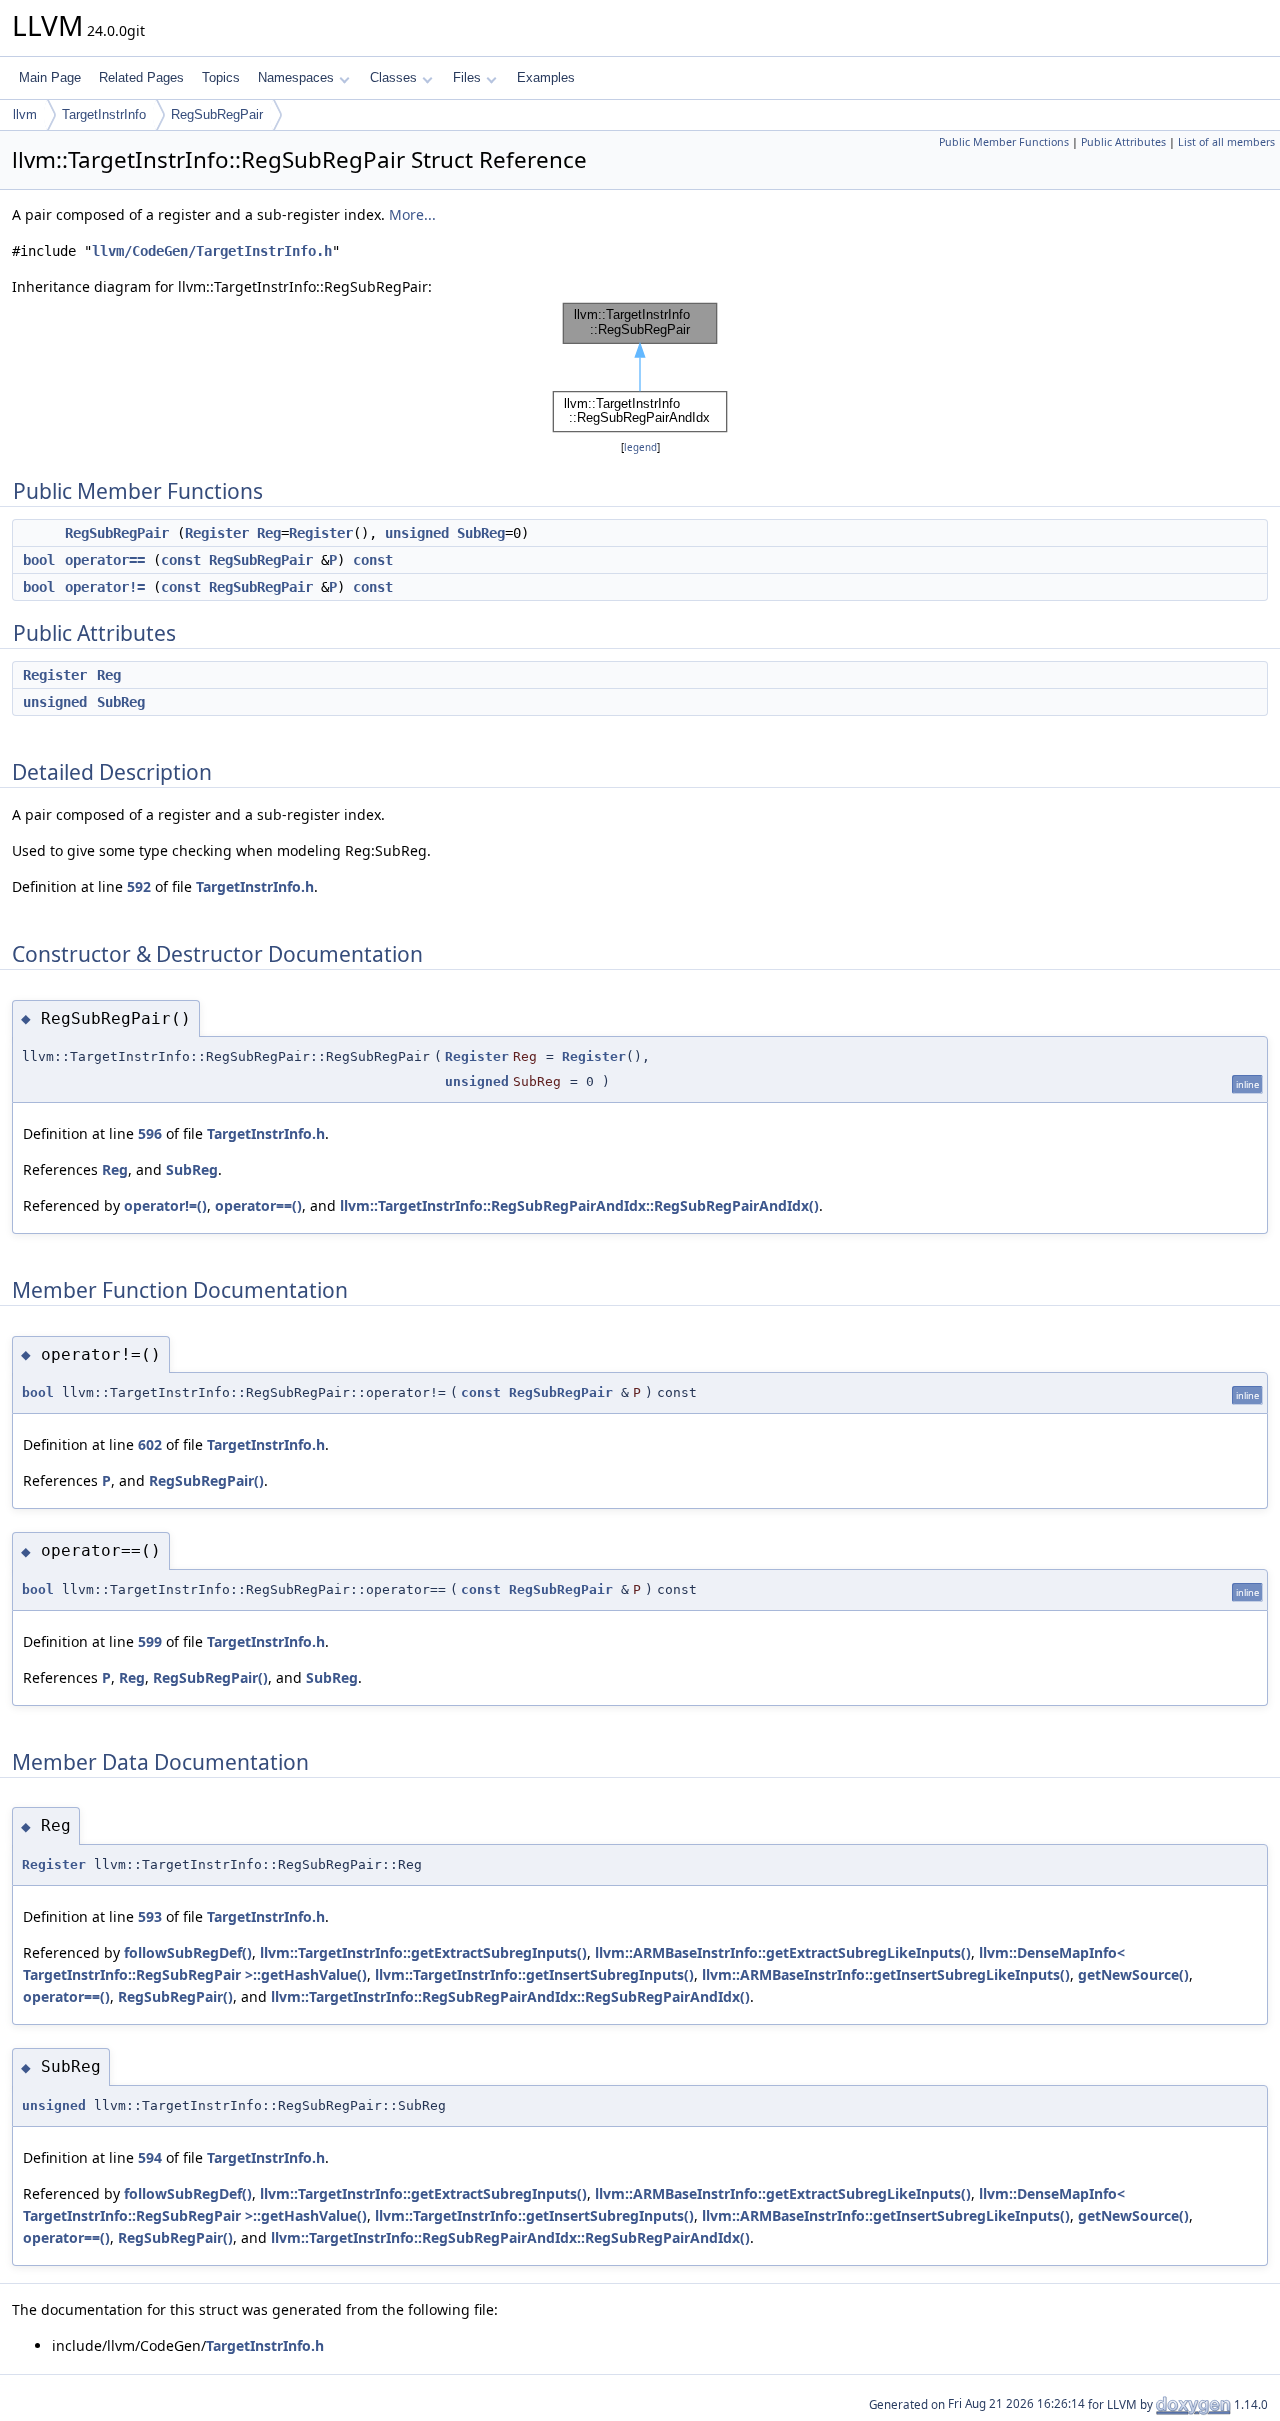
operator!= (105, 587)
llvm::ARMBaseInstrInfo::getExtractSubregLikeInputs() (783, 1952)
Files (467, 77)
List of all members (1226, 142)
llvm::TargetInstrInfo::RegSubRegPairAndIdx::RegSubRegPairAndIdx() (579, 1205)
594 (150, 2157)
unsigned (417, 533)
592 (139, 886)
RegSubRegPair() (206, 1480)
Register (217, 533)
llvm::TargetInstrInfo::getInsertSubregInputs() (534, 1974)
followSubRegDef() (188, 1952)
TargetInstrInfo (104, 114)
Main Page (50, 77)
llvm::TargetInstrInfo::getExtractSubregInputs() (423, 1952)
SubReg (481, 533)
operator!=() (165, 1205)
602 (150, 1444)
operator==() (258, 1205)
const (181, 560)
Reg (269, 533)
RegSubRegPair (217, 114)
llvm (25, 114)
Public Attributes (1123, 142)
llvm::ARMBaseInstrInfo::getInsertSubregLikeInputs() (886, 1974)
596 (150, 1133)
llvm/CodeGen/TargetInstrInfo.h (212, 251)
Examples (546, 77)
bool (39, 560)
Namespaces (296, 77)
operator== (105, 560)
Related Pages (141, 77)
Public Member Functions (1004, 142)
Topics (221, 77)
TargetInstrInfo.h (255, 886)
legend (640, 447)
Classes (393, 77)
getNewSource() (1133, 1974)
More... (412, 214)
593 (150, 1916)
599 (150, 1641)
